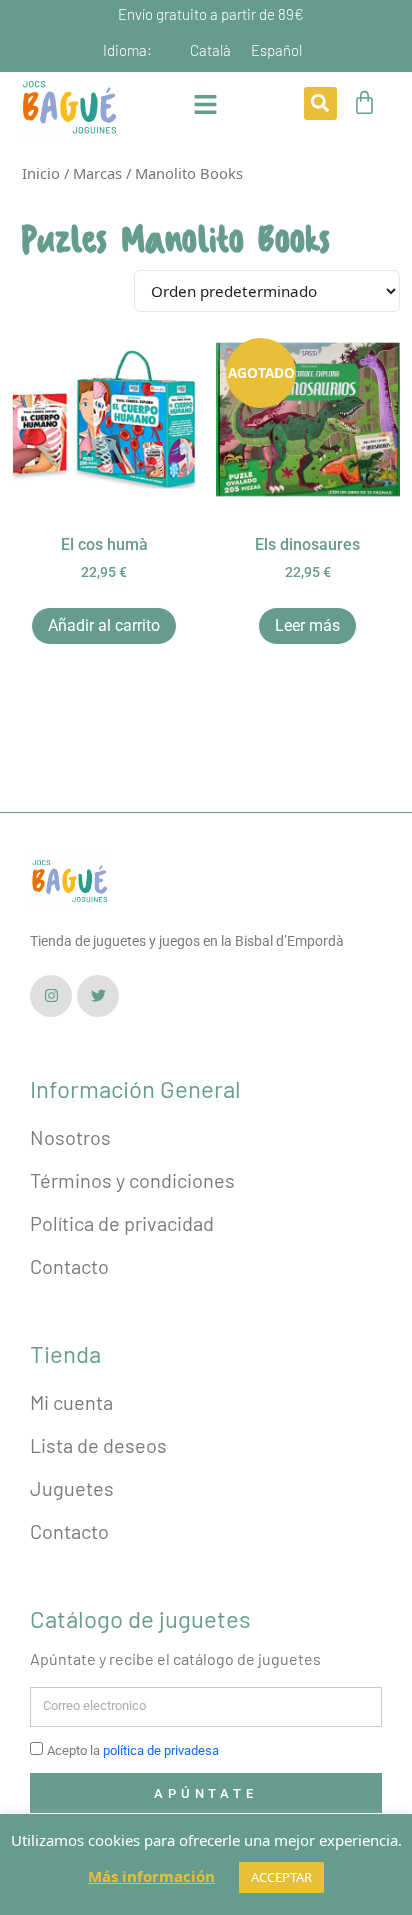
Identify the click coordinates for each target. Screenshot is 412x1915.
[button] (320, 103)
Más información (151, 1876)
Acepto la (133, 1750)
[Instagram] (51, 996)
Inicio (41, 173)
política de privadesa (161, 1750)
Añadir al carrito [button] (104, 625)
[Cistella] (364, 102)
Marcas (97, 173)
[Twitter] (98, 996)
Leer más (307, 625)
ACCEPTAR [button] (281, 1877)
